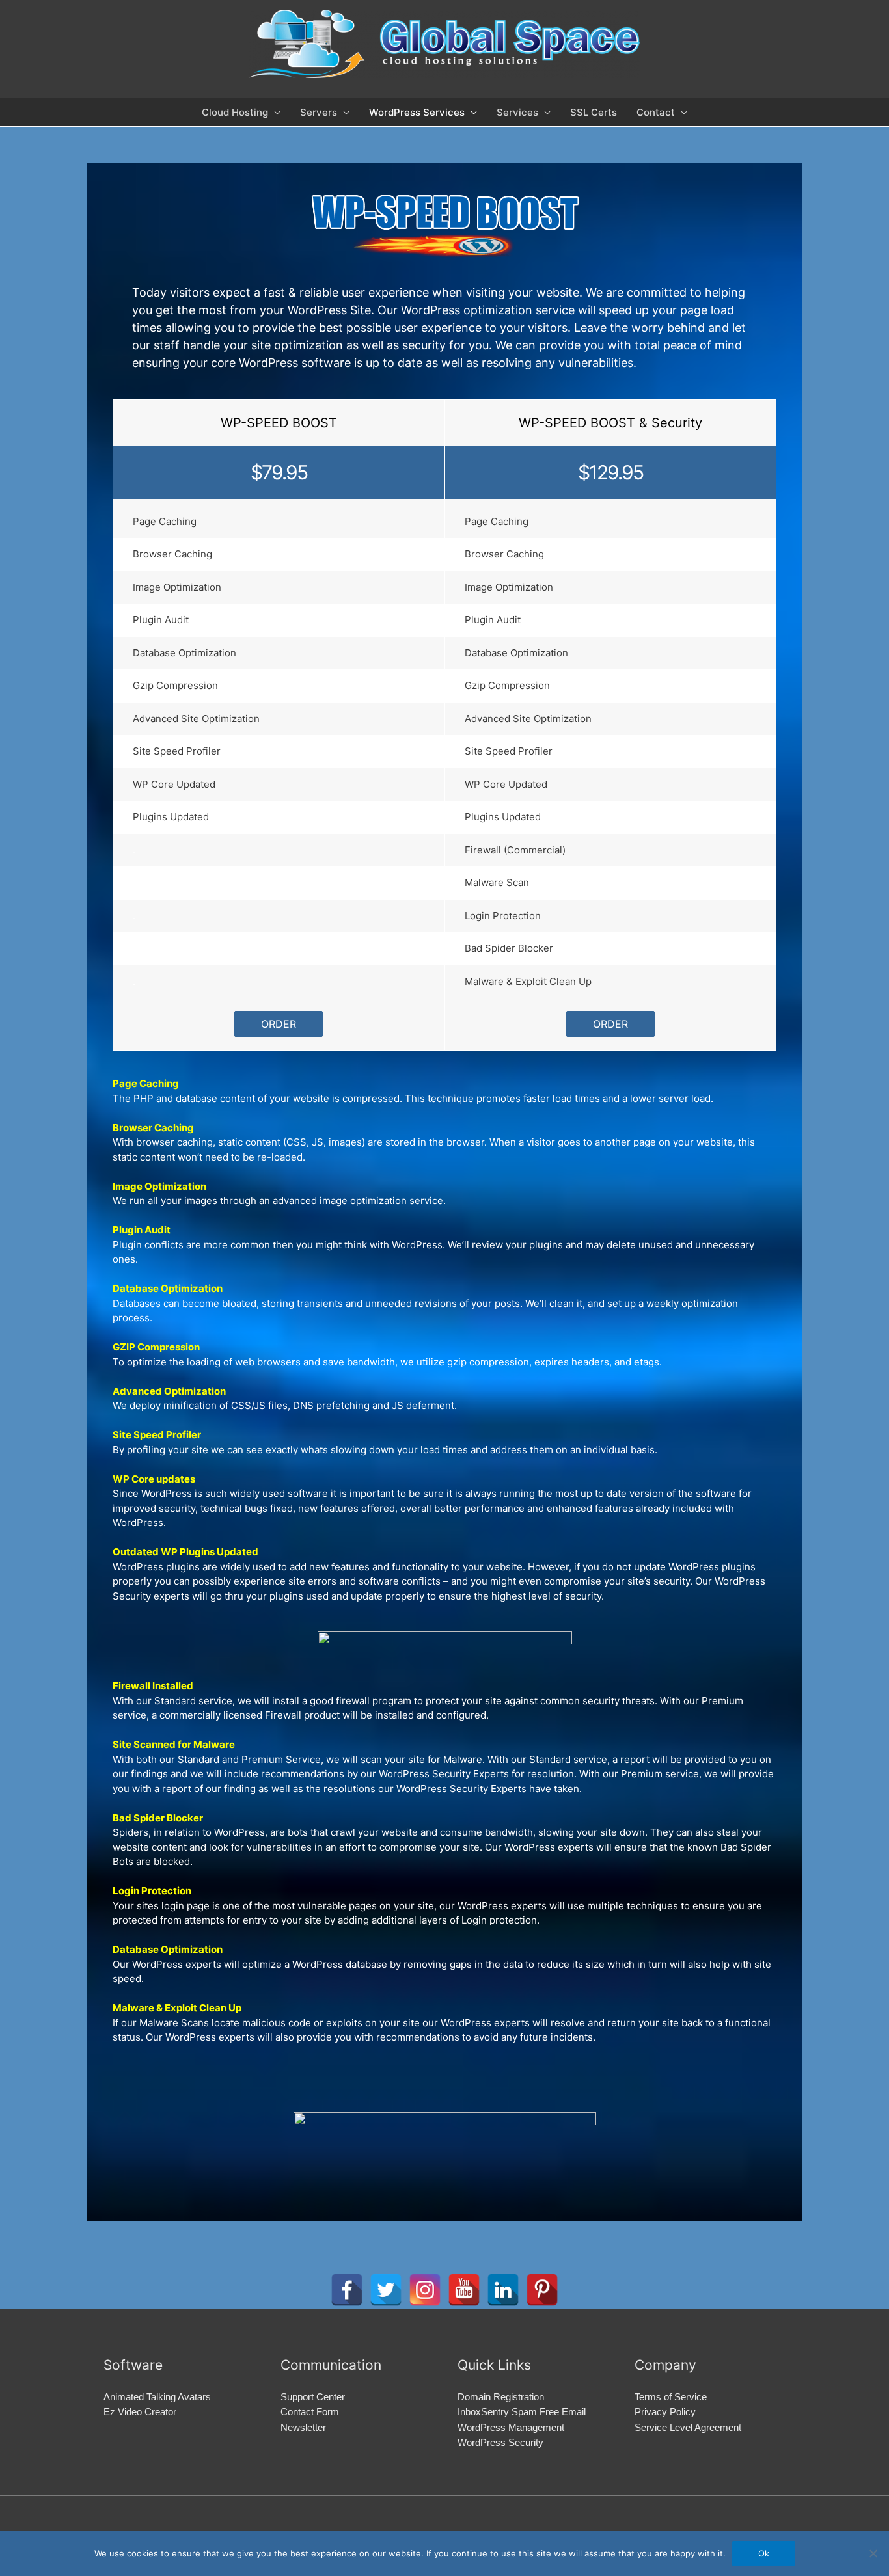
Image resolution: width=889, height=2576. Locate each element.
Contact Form (310, 2412)
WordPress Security (500, 2442)
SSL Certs (594, 112)
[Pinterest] (542, 2290)
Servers (319, 112)
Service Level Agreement (688, 2427)
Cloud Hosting (235, 112)
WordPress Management (511, 2427)
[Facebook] (347, 2290)
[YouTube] (464, 2290)
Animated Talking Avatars (157, 2397)
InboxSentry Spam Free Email (522, 2412)
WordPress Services (417, 112)
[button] (279, 1024)
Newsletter (303, 2427)
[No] (873, 2553)
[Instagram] (425, 2290)
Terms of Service (671, 2397)
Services (517, 112)
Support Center (313, 2397)
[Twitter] (386, 2290)
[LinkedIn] (503, 2290)
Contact (656, 112)
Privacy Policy (665, 2412)
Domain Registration (501, 2397)
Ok (764, 2553)
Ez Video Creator (140, 2412)
